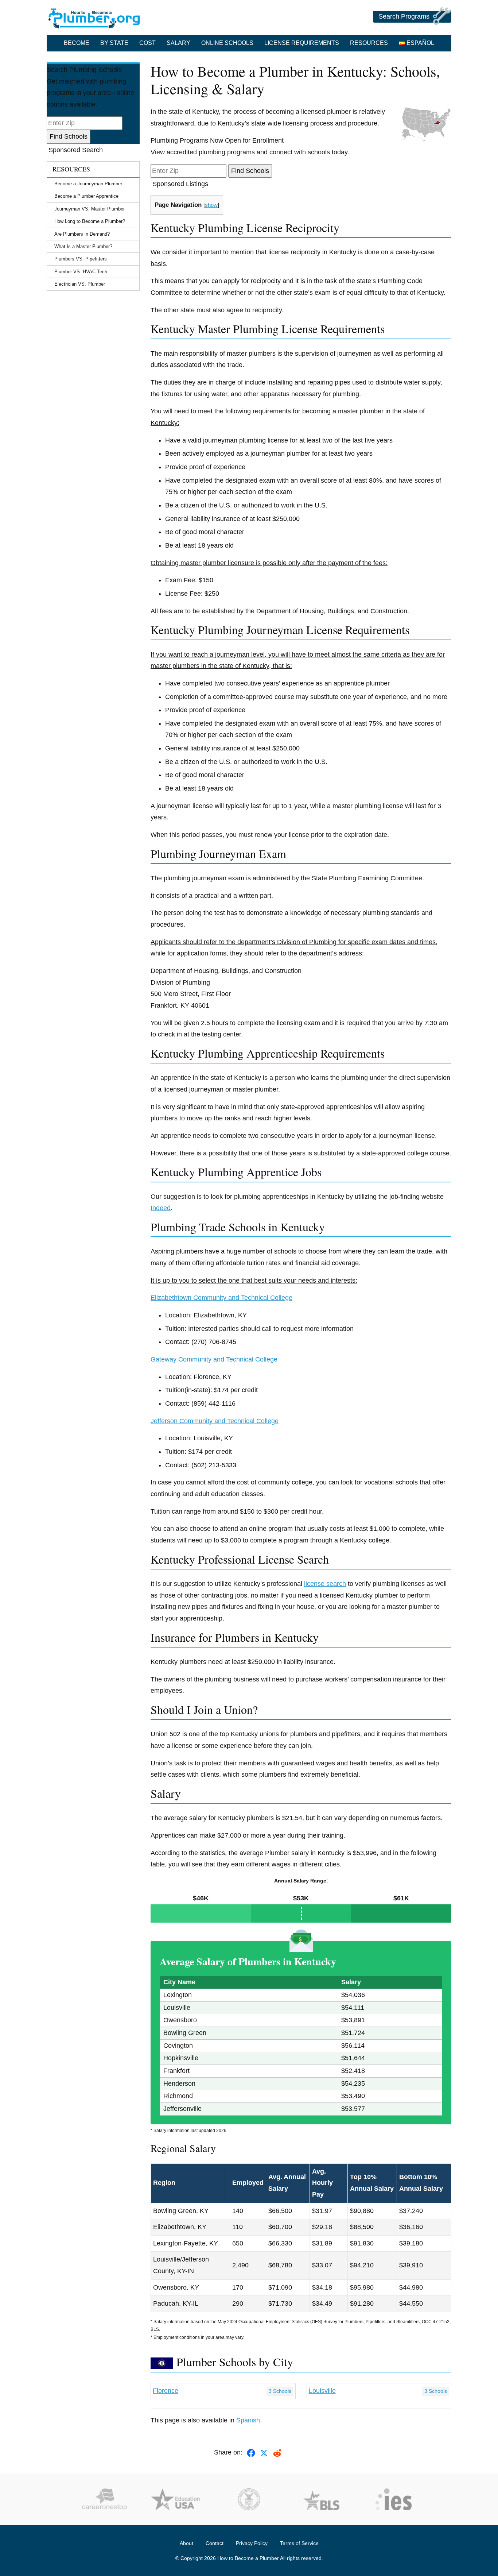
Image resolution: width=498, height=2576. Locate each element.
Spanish (248, 2420)
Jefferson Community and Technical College (215, 1421)
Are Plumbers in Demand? (82, 234)
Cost (147, 43)
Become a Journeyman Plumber (88, 184)
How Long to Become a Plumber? (90, 221)
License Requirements (302, 43)
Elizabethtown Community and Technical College (221, 1298)
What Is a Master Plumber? (83, 246)
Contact (215, 2543)
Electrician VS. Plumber (80, 284)
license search (325, 1584)
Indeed (161, 1208)
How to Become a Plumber (248, 2558)
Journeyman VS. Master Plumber (90, 209)
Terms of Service (299, 2543)
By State (114, 43)
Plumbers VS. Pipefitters (81, 259)
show (211, 205)
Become (77, 43)
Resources (369, 43)
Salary (178, 43)
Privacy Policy (252, 2543)
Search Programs (404, 16)
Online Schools (227, 43)
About (186, 2543)
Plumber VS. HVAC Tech (81, 272)
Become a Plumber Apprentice (86, 196)
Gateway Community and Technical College (214, 1359)
